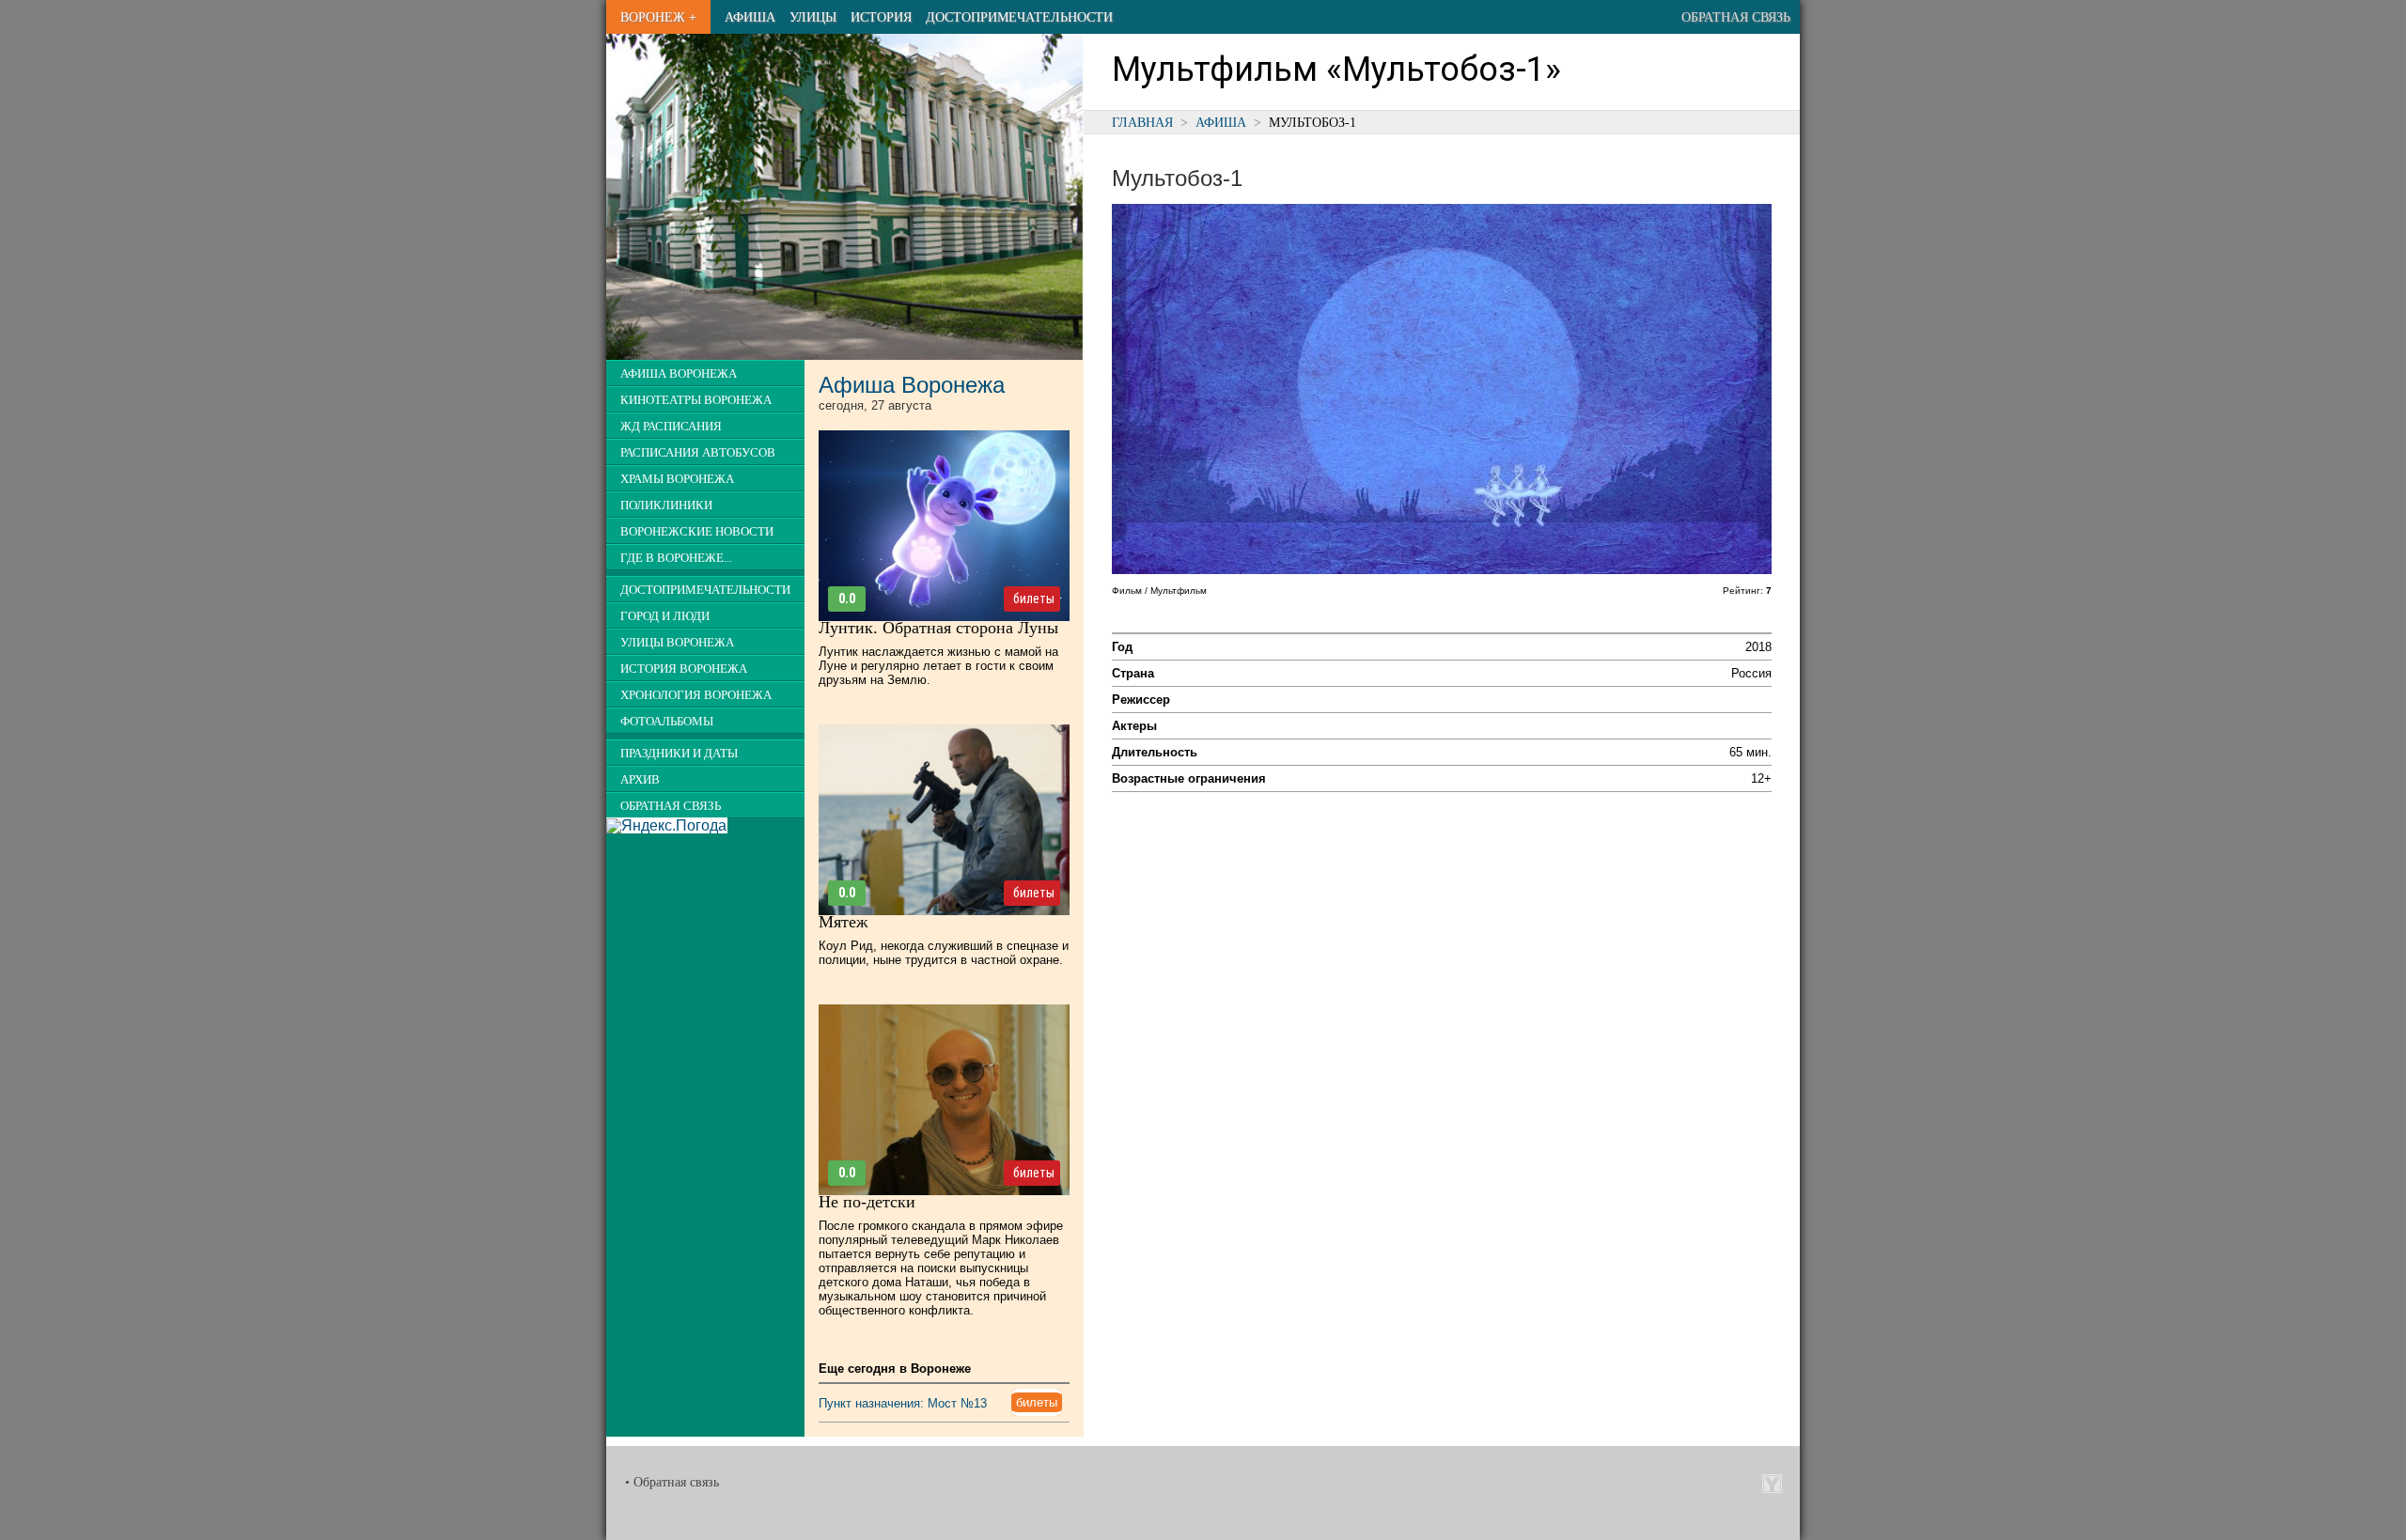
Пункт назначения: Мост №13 (903, 1403)
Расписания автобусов (698, 453)
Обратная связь (1736, 17)
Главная (1142, 122)
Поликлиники (666, 506)
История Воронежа (684, 669)
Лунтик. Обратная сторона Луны (938, 628)
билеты (1034, 599)
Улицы (813, 17)
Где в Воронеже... (676, 558)
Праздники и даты (679, 754)
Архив (640, 780)
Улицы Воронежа (677, 643)
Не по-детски (867, 1202)
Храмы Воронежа (677, 479)
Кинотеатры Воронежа (696, 400)
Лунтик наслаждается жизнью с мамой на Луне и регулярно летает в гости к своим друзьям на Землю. (938, 666)
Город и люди (665, 616)
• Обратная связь (672, 1482)
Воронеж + (658, 17)
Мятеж (843, 922)
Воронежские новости (697, 532)
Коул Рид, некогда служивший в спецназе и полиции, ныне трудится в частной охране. (944, 953)
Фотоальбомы (667, 722)
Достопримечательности (1019, 17)
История (881, 17)
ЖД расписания (671, 427)
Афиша (750, 17)
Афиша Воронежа (679, 374)
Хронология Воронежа (696, 695)
